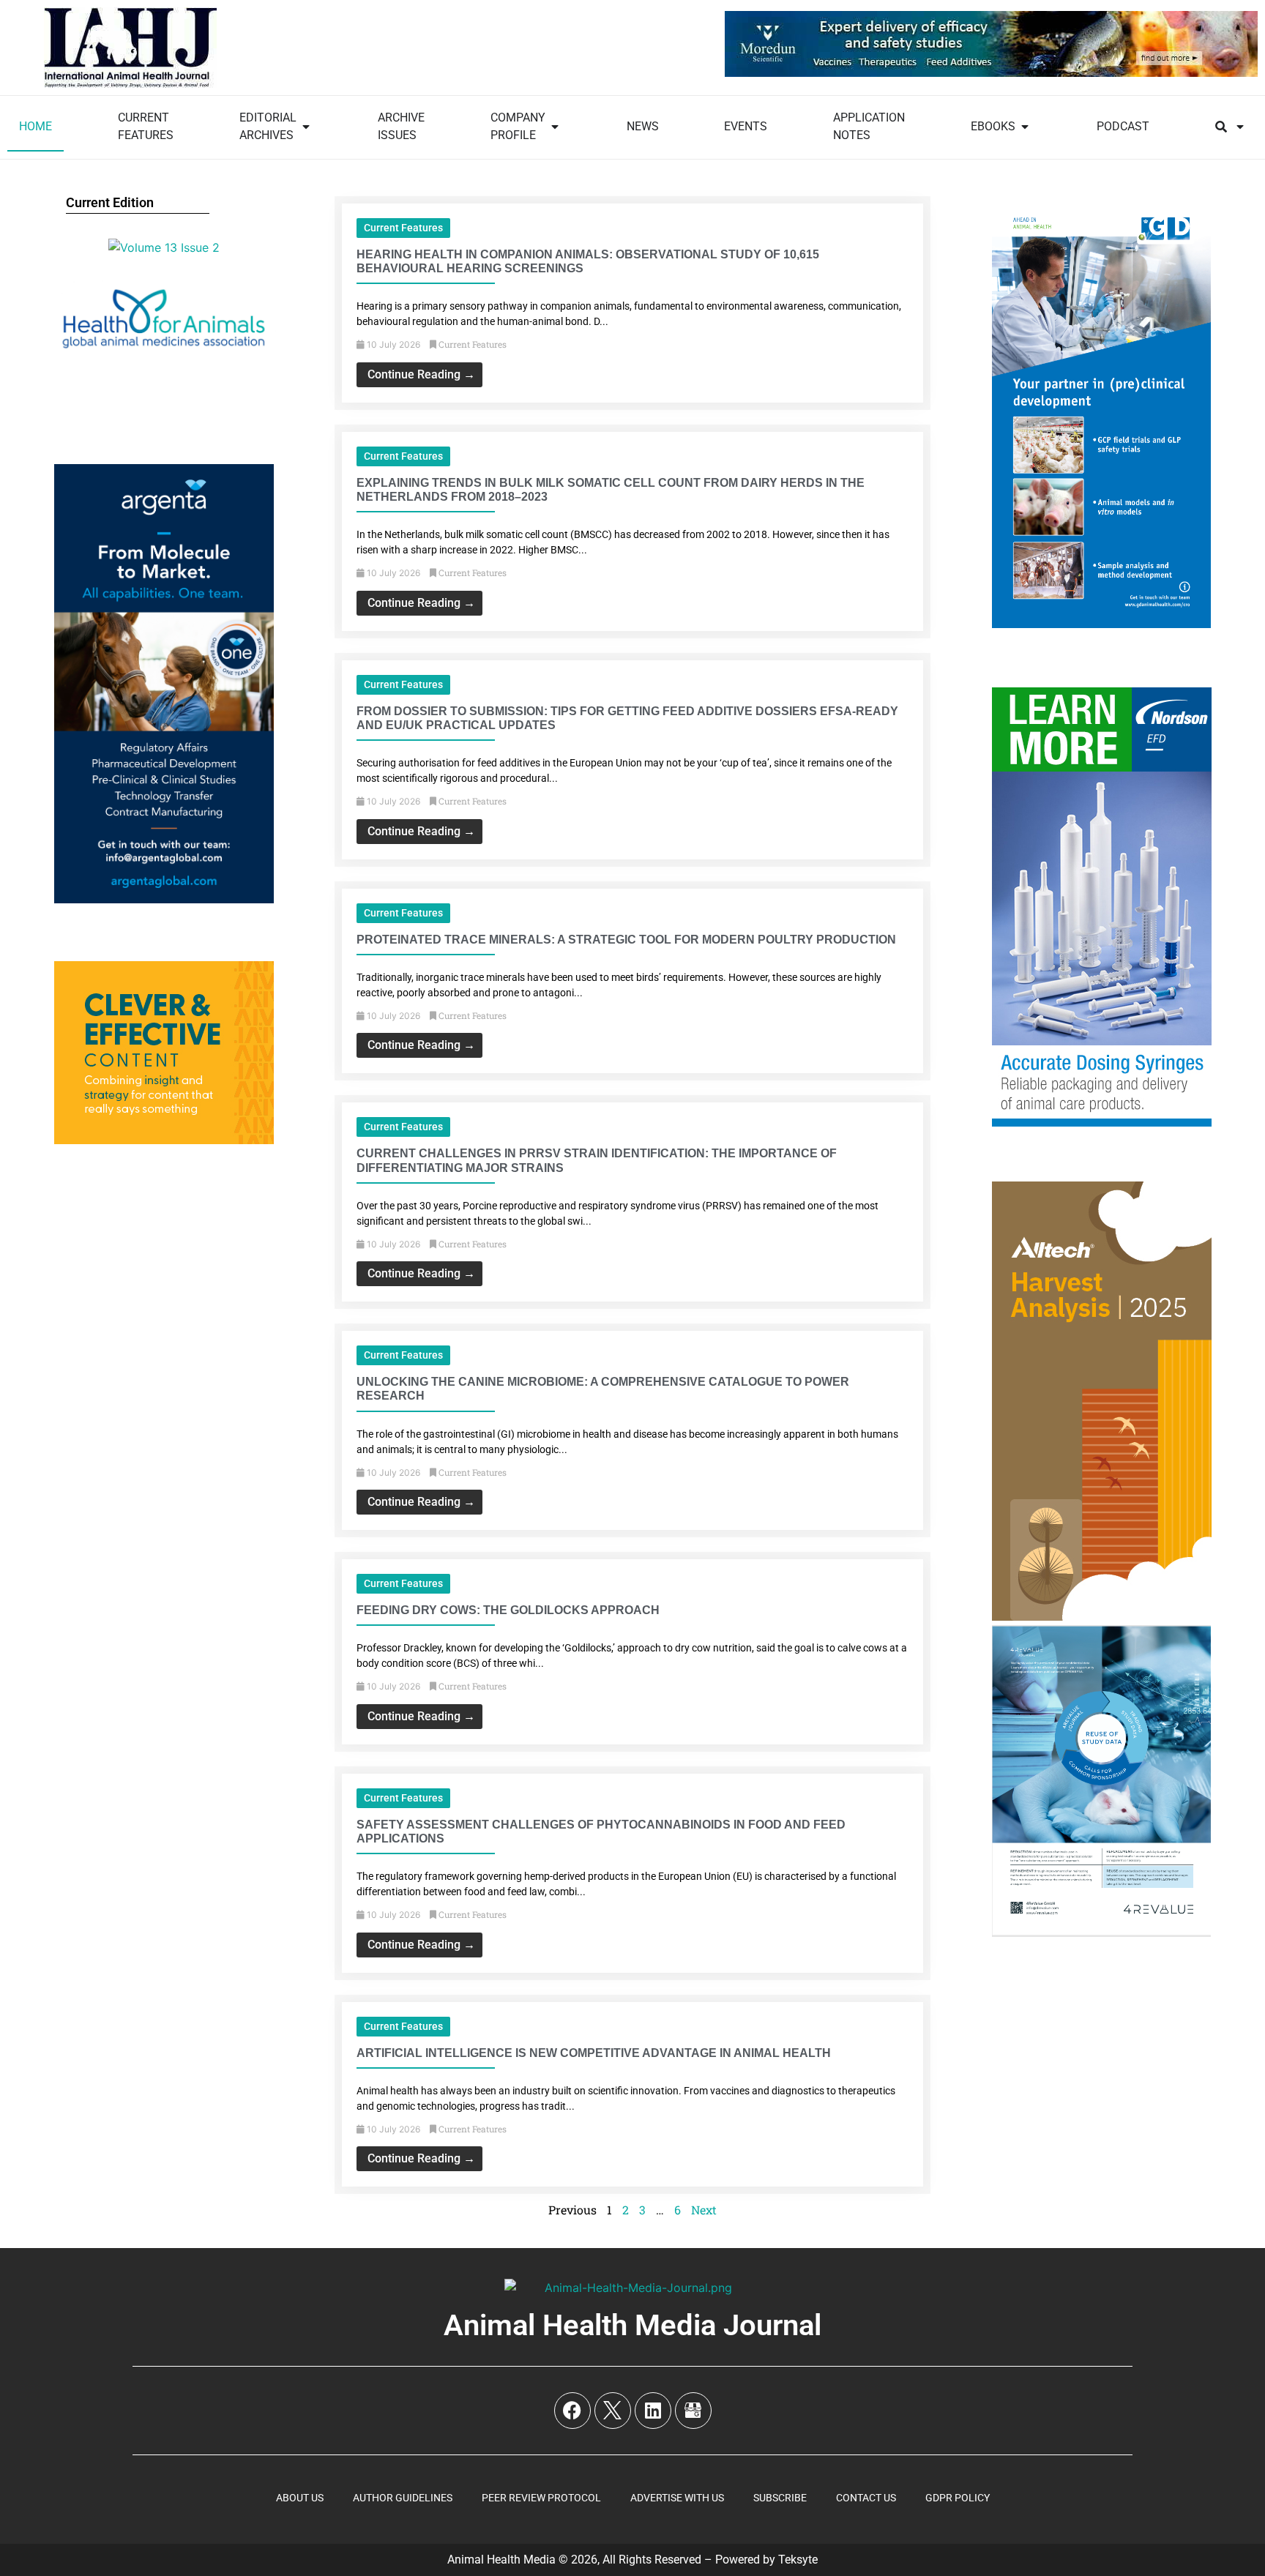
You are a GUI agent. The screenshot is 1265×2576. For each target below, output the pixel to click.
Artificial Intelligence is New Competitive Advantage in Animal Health (594, 2053)
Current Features (403, 228)
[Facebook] (572, 2411)
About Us (300, 2498)
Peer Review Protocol (541, 2498)
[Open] (1240, 127)
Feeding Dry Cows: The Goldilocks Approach (508, 1610)
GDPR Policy (958, 2498)
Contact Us (866, 2498)
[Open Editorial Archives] (306, 127)
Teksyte (798, 2560)
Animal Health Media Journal (632, 2325)
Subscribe (780, 2498)
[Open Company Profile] (555, 127)
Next (704, 2210)
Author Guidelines (403, 2498)
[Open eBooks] (1025, 127)
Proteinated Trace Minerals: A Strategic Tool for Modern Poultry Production (626, 940)
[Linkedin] (653, 2411)
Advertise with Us (677, 2498)
